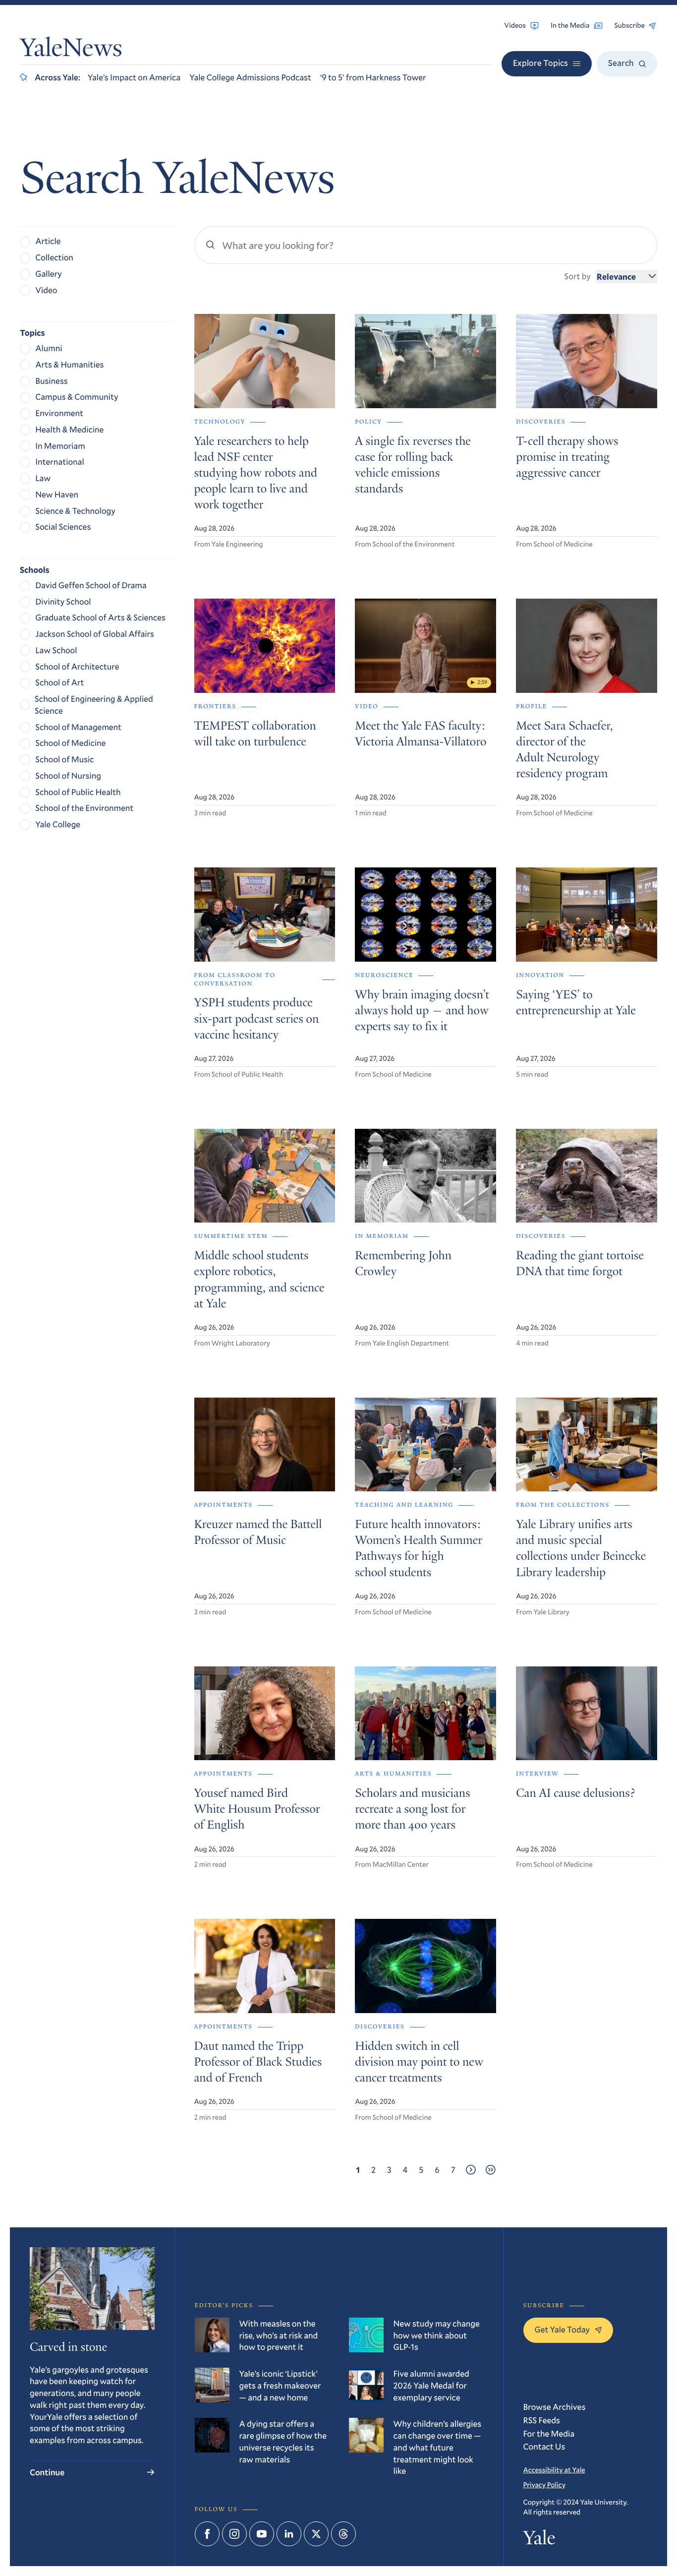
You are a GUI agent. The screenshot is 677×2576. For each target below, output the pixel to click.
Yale (539, 2540)
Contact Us (544, 2446)
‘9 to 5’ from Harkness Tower (373, 77)
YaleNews (71, 50)
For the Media (549, 2433)
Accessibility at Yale (554, 2470)
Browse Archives (555, 2407)
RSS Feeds (542, 2420)
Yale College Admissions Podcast (250, 77)
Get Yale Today (563, 2329)
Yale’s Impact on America (134, 77)
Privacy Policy (544, 2484)
